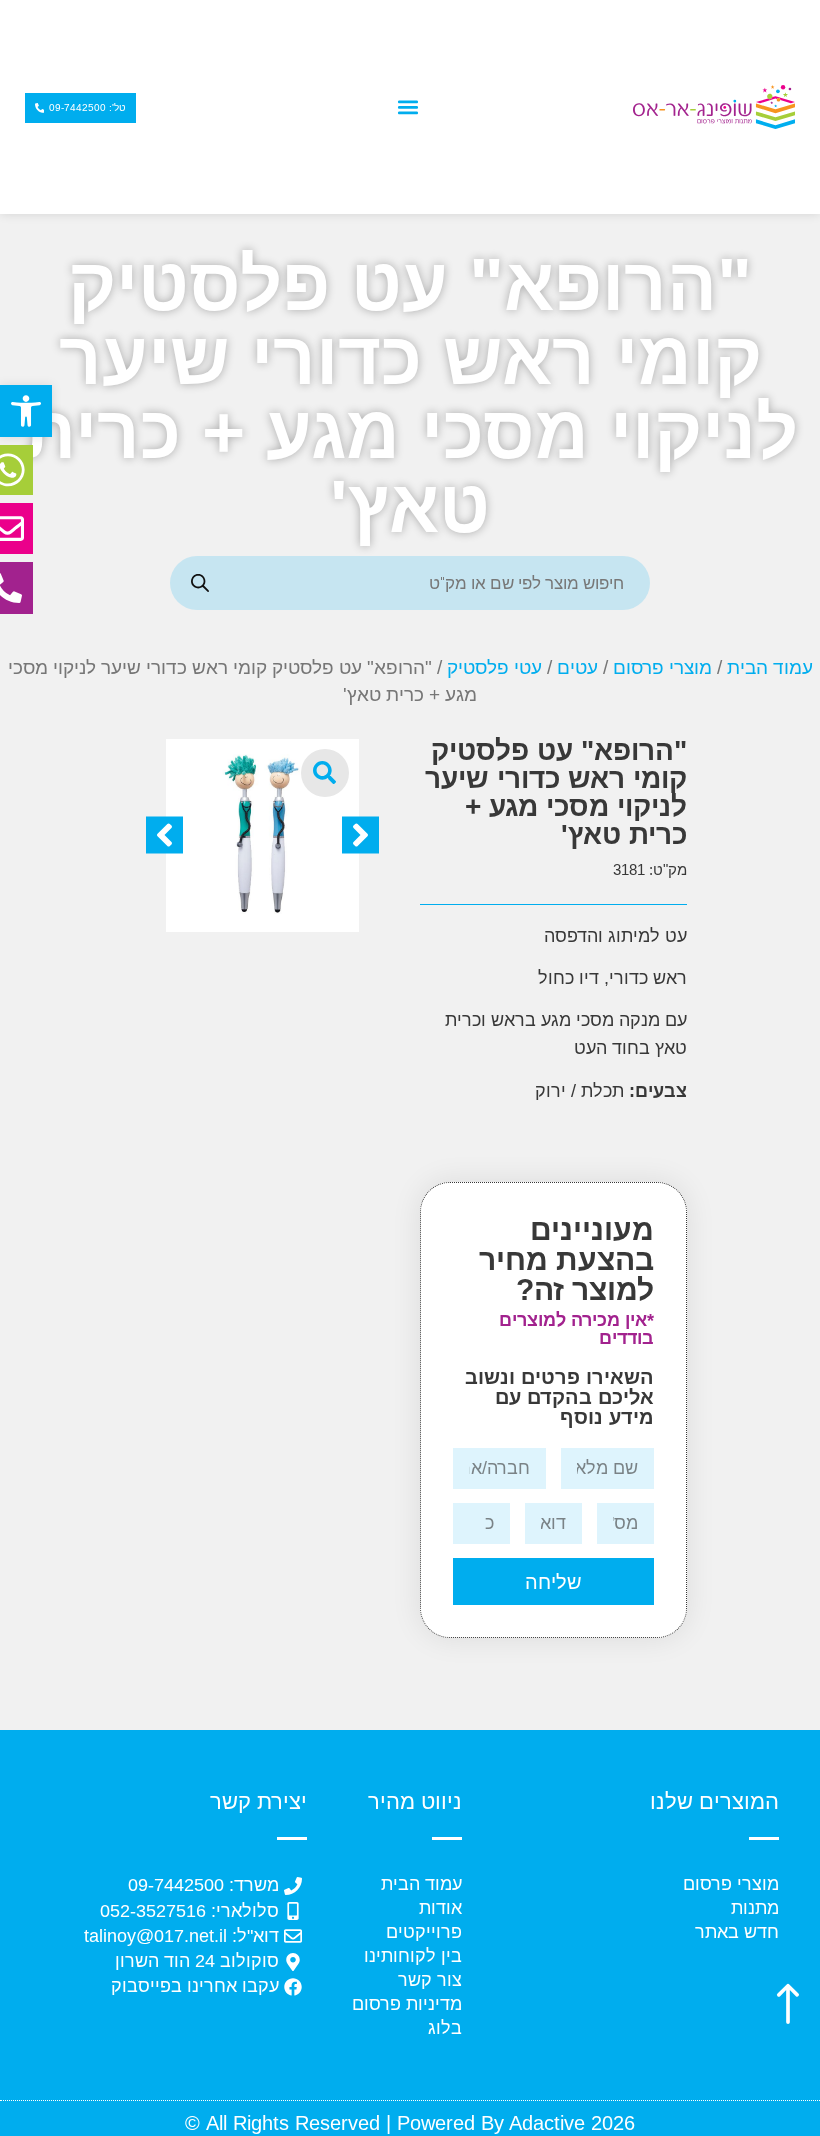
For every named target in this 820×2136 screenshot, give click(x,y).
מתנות (755, 1908)
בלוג (445, 2028)
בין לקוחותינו (413, 1956)
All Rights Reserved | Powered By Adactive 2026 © (410, 2123)
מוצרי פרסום (662, 667)
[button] (26, 411)
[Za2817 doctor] (262, 835)
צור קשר (430, 1980)
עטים (577, 667)
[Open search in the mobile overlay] (410, 583)
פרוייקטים (424, 1932)
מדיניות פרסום (407, 2004)
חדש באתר (737, 1932)
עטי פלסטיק (494, 667)
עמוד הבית (770, 667)
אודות (440, 1908)
